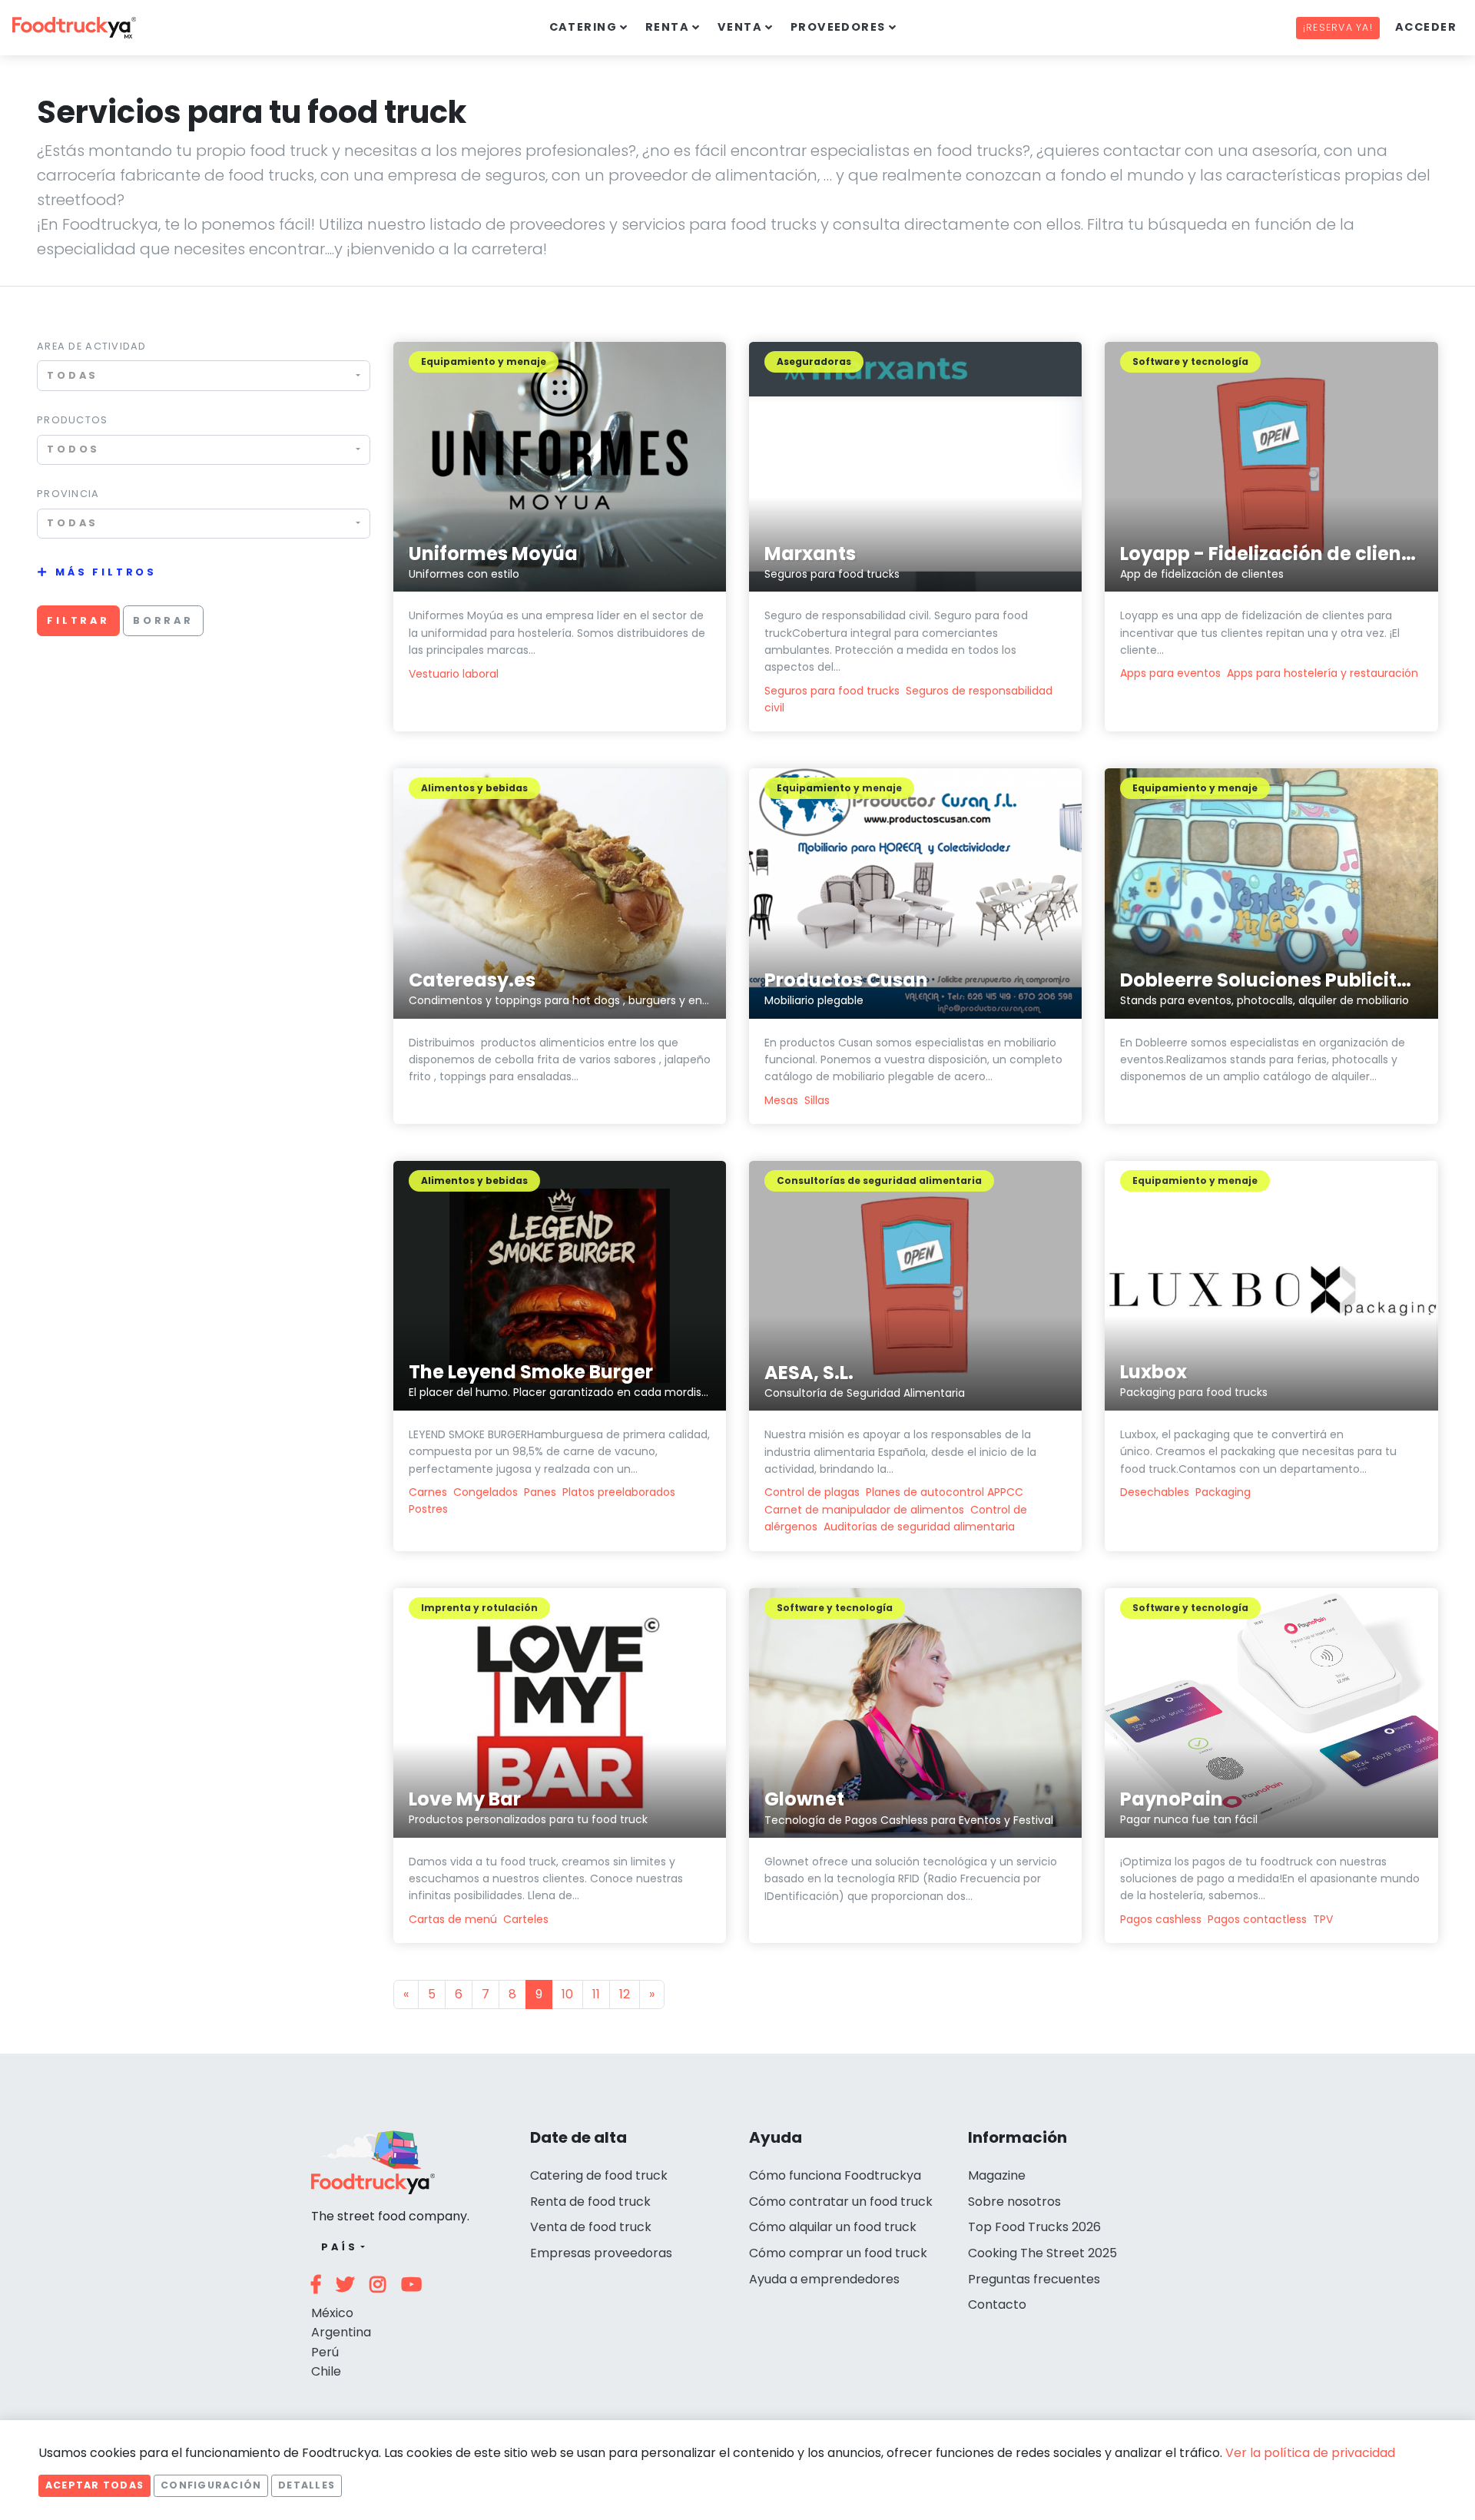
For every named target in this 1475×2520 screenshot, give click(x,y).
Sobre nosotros (1014, 2202)
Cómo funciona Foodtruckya (835, 2175)
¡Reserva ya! (1338, 27)
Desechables (1155, 1492)
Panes (540, 1492)
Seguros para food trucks (832, 691)
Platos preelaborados (619, 1492)
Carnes (428, 1492)
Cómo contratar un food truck (841, 2202)
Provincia (68, 494)
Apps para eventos (1170, 673)
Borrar (163, 620)
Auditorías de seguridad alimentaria (919, 1527)
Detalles (307, 2485)
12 (625, 1994)
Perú (325, 2352)
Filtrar (78, 620)
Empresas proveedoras (601, 2253)
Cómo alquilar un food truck (833, 2227)
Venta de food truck (591, 2227)
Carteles (526, 1919)
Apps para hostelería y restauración (1323, 673)
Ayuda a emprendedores (824, 2279)
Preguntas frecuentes (1034, 2279)
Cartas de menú (453, 1919)
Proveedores (838, 27)
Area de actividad (92, 346)
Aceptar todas (94, 2485)
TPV (1323, 1919)
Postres (428, 1509)
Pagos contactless (1257, 1919)
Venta (740, 27)
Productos (73, 420)
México (332, 2313)
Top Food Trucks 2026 (1034, 2227)
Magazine (997, 2175)
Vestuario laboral (454, 674)
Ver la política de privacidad (1310, 2453)
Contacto (997, 2304)
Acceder (1426, 27)
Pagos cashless (1161, 1919)
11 (596, 1994)
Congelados (486, 1492)
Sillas (817, 1100)
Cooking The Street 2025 (1042, 2253)
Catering (583, 27)
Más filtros (106, 572)
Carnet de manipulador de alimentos (864, 1510)
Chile (326, 2371)
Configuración (211, 2485)
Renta (667, 27)
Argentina (341, 2332)
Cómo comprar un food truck (838, 2253)
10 (567, 1994)
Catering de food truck (599, 2175)
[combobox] (204, 375)
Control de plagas (812, 1492)
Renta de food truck (590, 2202)
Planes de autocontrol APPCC (945, 1492)
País (339, 2247)
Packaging (1223, 1492)
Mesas (781, 1100)
